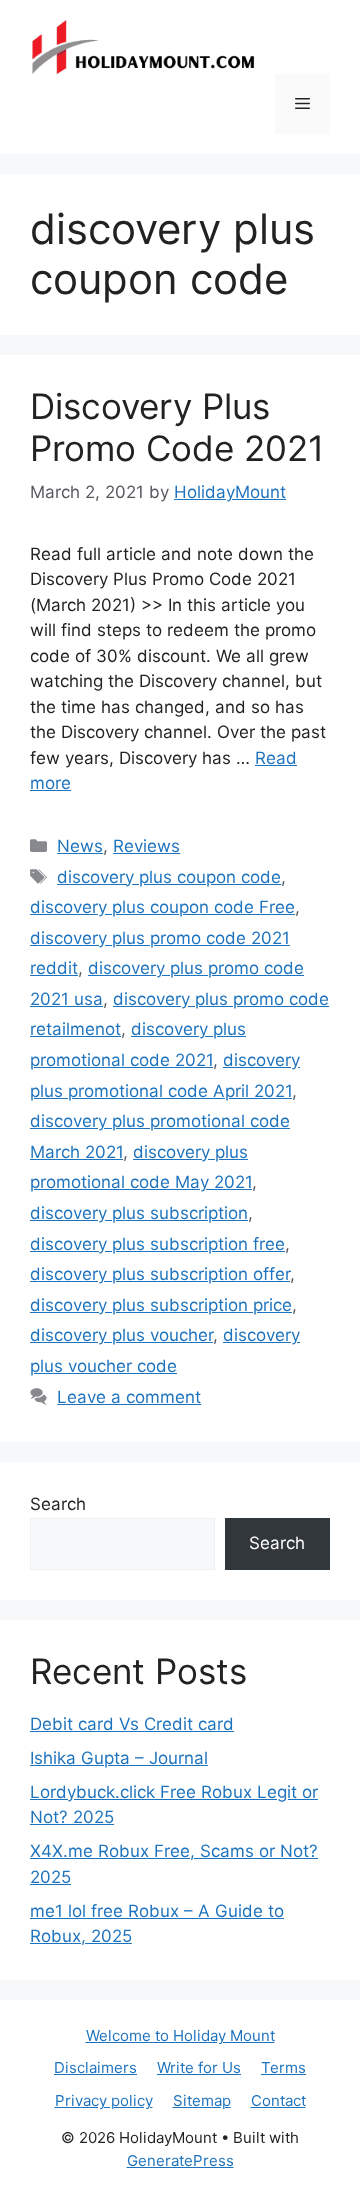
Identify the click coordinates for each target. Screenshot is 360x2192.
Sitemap (202, 2100)
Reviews (146, 846)
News (80, 846)
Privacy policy (104, 2100)
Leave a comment (129, 1397)
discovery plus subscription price (161, 1305)
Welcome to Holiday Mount (180, 2035)
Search (58, 1504)
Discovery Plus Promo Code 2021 (177, 427)
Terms (283, 2067)
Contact (278, 2100)
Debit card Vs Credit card (132, 1724)
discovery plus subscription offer (160, 1274)
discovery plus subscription (139, 1213)
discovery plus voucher (121, 1335)
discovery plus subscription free (157, 1244)
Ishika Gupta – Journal (119, 1758)
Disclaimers (95, 2067)
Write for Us (199, 2067)
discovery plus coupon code (169, 877)
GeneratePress (180, 2160)
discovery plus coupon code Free (162, 907)
